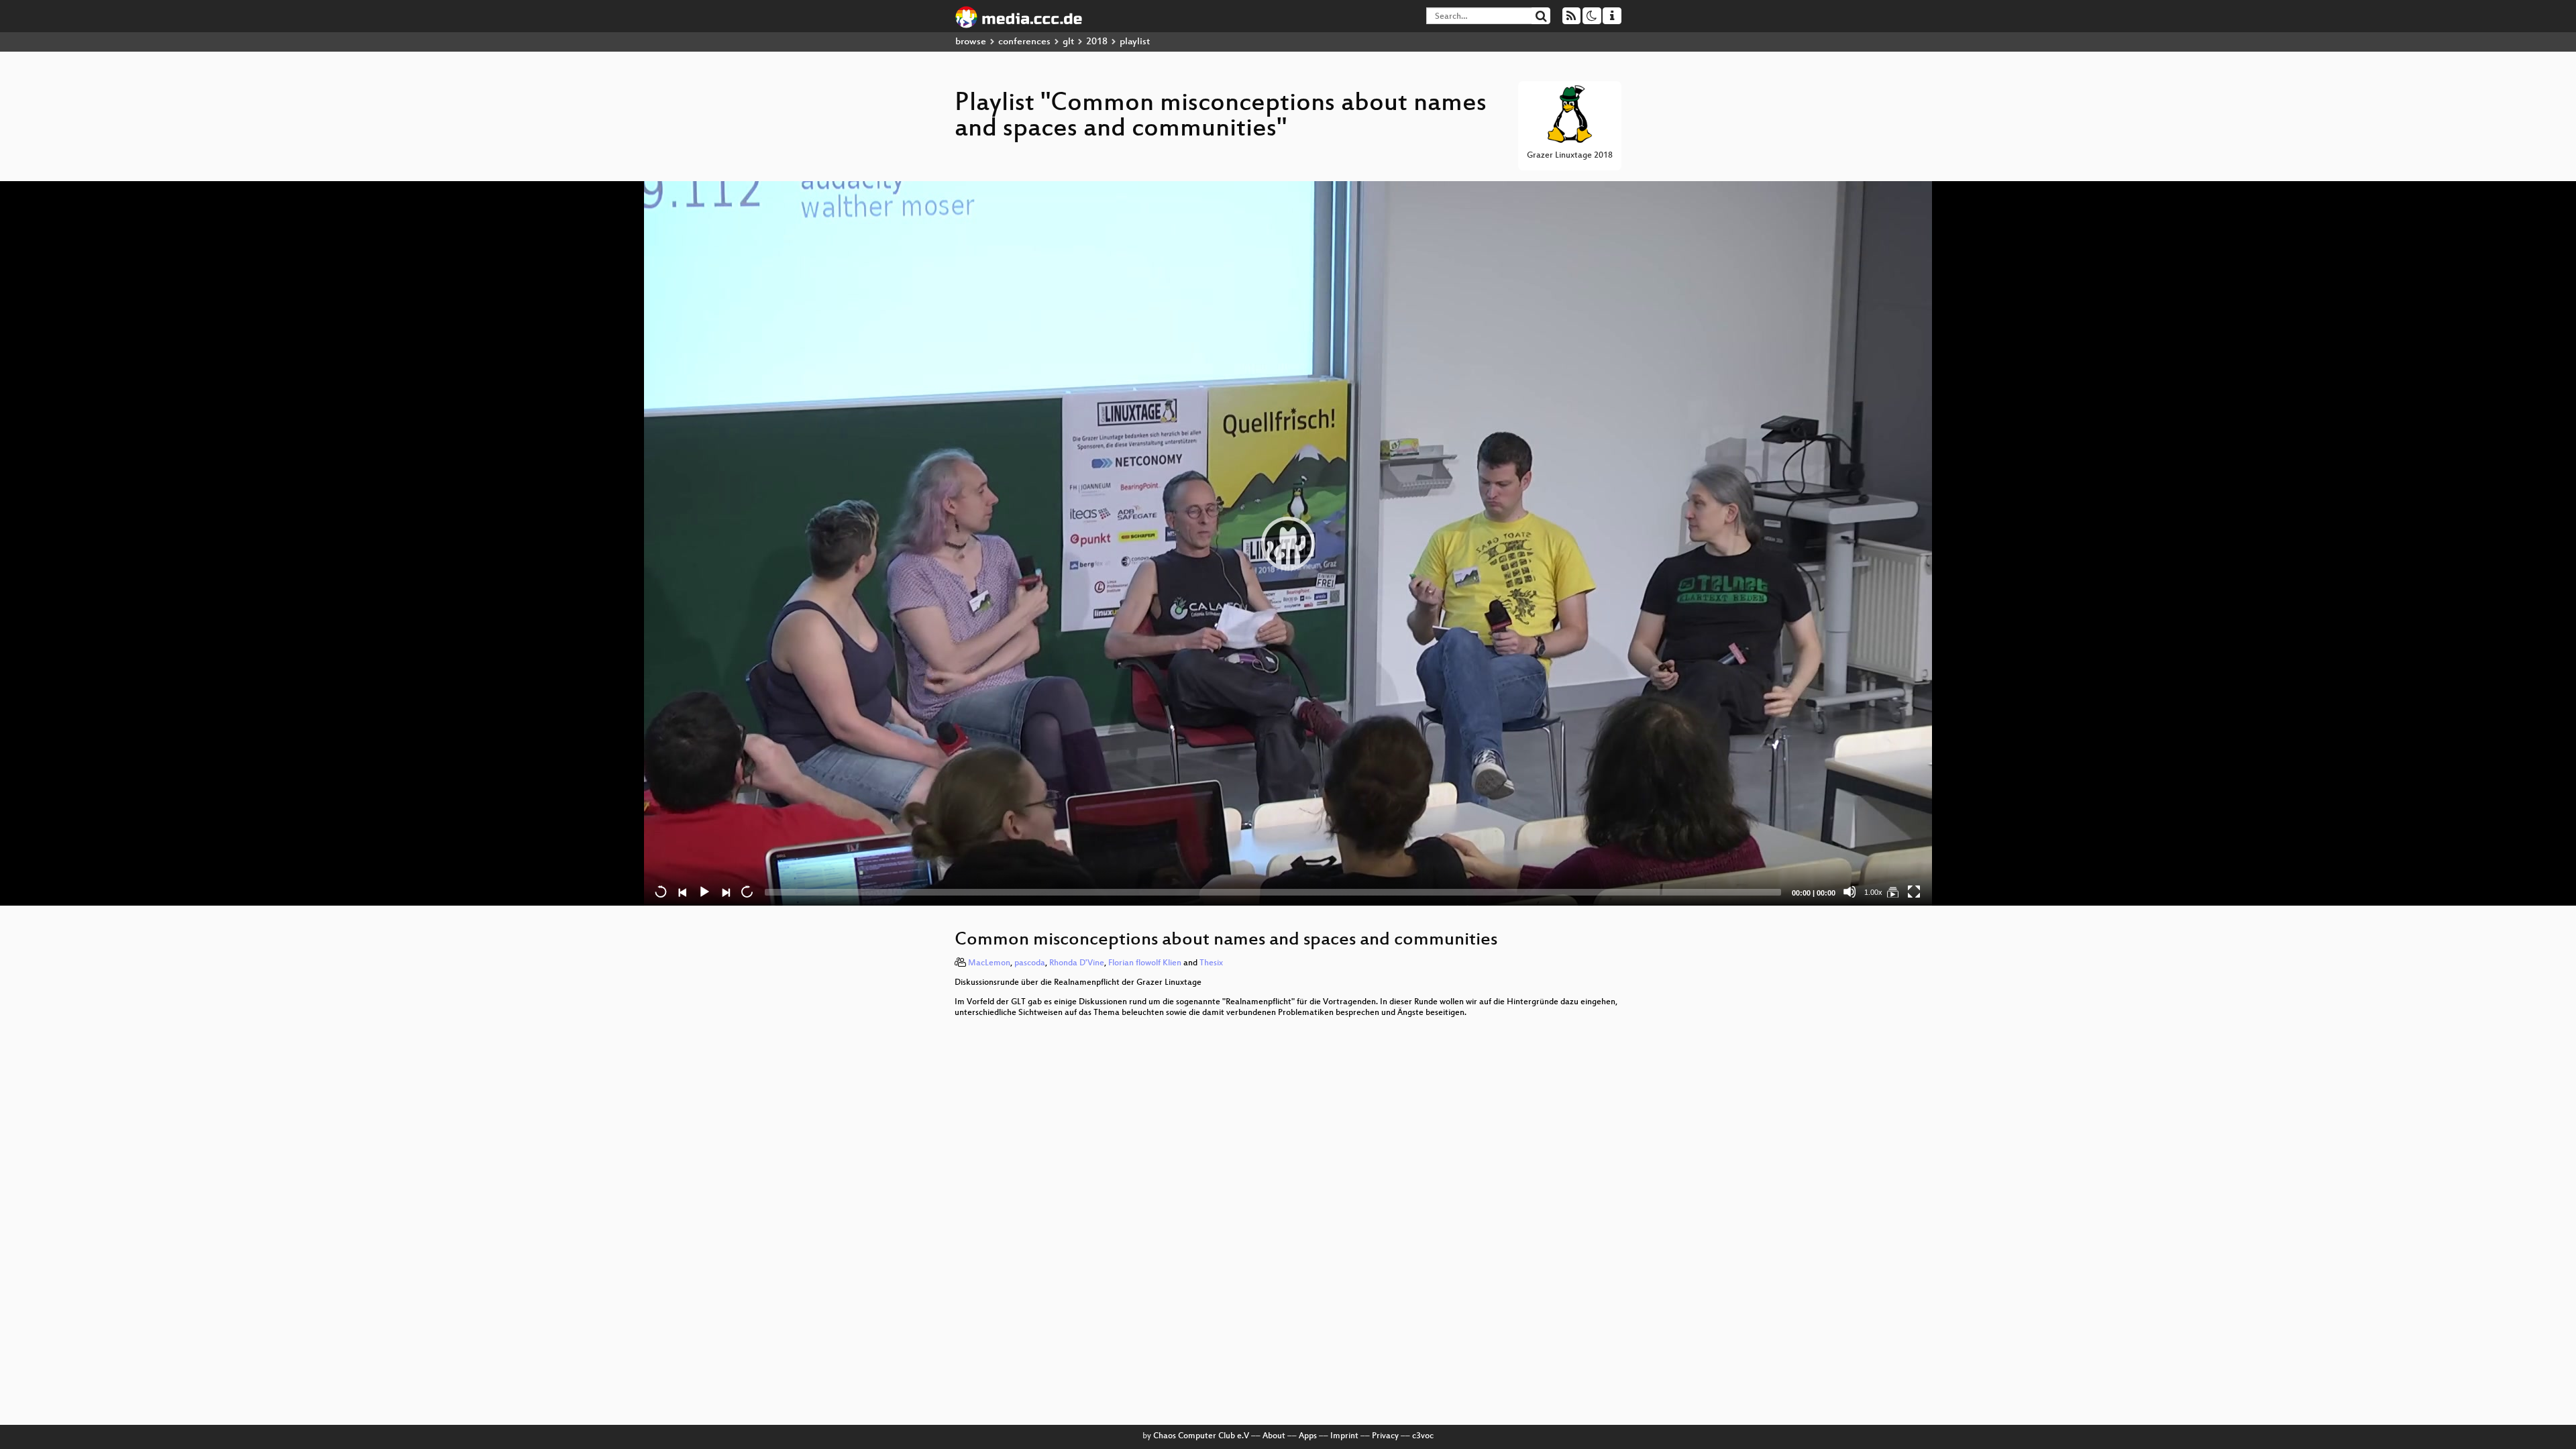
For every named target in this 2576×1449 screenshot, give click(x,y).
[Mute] (1849, 892)
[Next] (725, 892)
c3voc (1423, 1436)
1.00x (1873, 892)
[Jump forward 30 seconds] (747, 892)
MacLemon (989, 963)
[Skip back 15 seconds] (661, 892)
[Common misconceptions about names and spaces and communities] (1892, 892)
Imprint (1344, 1436)
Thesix (1211, 963)
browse (971, 42)
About (1274, 1436)
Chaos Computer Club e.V (1201, 1436)
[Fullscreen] (1914, 892)
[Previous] (682, 892)
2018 (1097, 42)
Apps (1308, 1436)
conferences (1024, 42)
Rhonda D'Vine (1077, 963)
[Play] (1288, 543)
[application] (1288, 543)
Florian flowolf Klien (1145, 963)
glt (1068, 42)
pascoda (1030, 963)
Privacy (1385, 1436)
